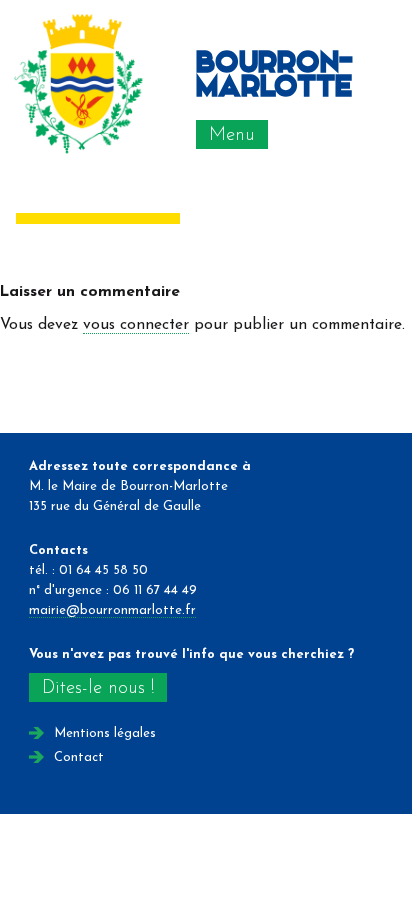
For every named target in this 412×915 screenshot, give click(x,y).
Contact (79, 757)
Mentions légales (105, 733)
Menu (232, 135)
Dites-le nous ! (98, 688)
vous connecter (136, 325)
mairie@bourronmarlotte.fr (112, 610)
